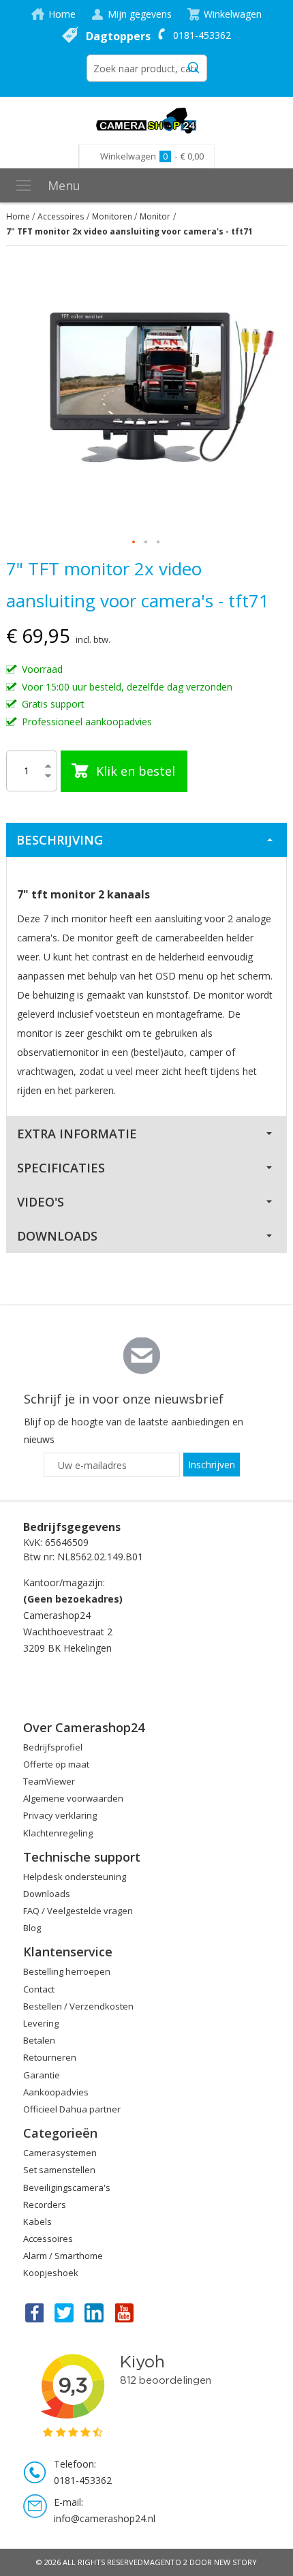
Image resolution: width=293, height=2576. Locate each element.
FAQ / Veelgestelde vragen (78, 1911)
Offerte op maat (56, 1764)
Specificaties (61, 1168)
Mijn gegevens (140, 14)
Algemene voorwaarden (73, 1798)
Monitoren (112, 216)
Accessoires (61, 216)
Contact (39, 1989)
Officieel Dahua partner (72, 2109)
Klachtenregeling (58, 1833)
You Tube (125, 2312)
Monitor (155, 216)
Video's (41, 1202)
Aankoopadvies (56, 2092)
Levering (41, 2023)
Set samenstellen (59, 2170)
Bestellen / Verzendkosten (78, 2006)
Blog (32, 1928)
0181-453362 (202, 35)
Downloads (57, 1236)
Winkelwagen (233, 14)
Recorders (45, 2204)
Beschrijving (60, 840)
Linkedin (95, 2312)
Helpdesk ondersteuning (75, 1877)
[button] (134, 543)
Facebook (33, 2312)
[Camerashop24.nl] (147, 121)
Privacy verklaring (60, 1815)
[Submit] (194, 65)
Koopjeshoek (51, 2273)
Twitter (64, 2312)
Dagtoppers (118, 36)
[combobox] (147, 68)
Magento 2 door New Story (200, 2562)
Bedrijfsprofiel (53, 1747)
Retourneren (50, 2057)
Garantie (42, 2075)
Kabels (37, 2222)
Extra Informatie (77, 1134)
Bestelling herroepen (67, 1971)
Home (62, 14)
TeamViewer (49, 1781)
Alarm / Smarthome (63, 2256)
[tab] (147, 840)
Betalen (39, 2040)
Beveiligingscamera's (67, 2187)
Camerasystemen (60, 2153)
